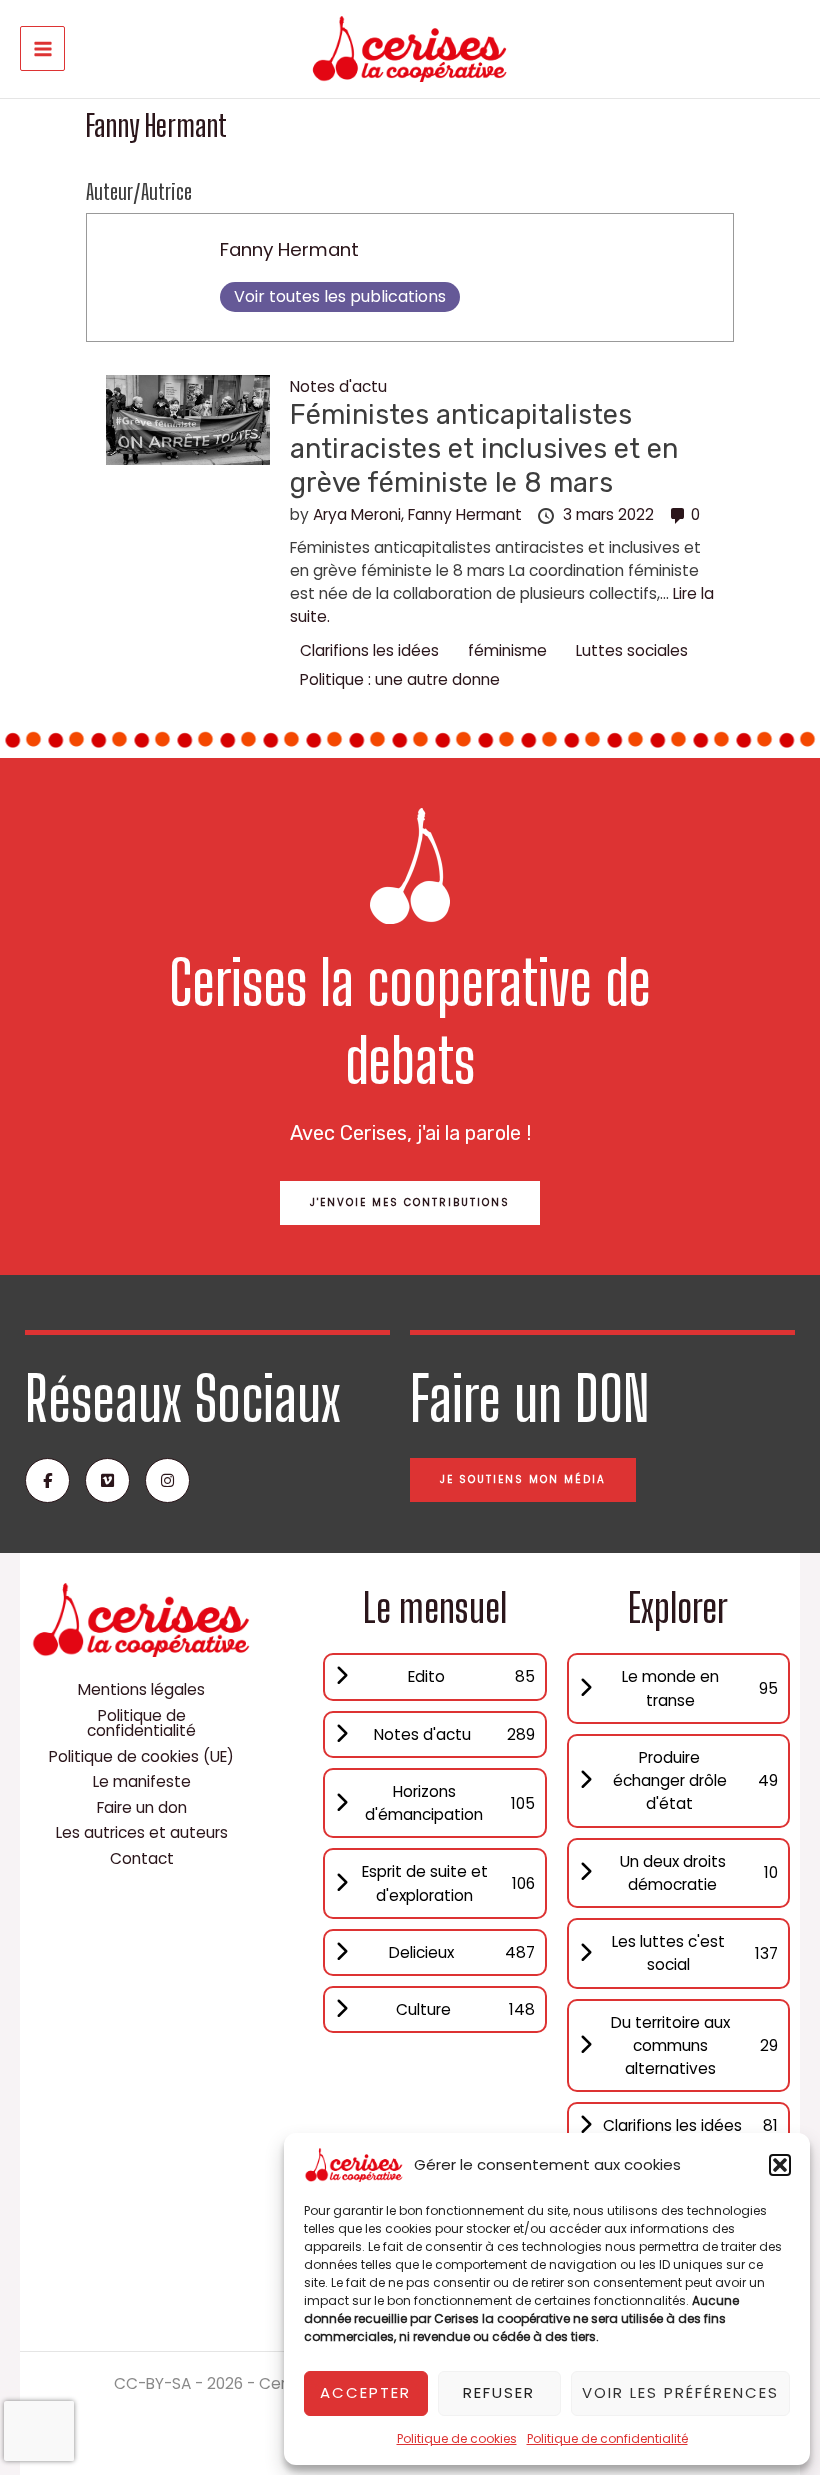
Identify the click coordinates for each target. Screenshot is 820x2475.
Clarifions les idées (369, 650)
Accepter (365, 2392)
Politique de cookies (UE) (141, 1756)
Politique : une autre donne (400, 679)
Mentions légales (141, 1689)
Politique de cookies (457, 2438)
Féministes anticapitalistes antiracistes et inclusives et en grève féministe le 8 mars (484, 448)
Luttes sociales (632, 650)
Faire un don (142, 1807)
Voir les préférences (680, 2392)
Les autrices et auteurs (142, 1832)
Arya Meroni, (360, 514)
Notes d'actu (338, 386)
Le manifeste (142, 1781)
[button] (780, 2165)
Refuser (499, 2392)
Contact (142, 1858)
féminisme (507, 650)
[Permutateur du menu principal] (42, 48)
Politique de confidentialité (607, 2438)
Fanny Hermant (289, 249)
